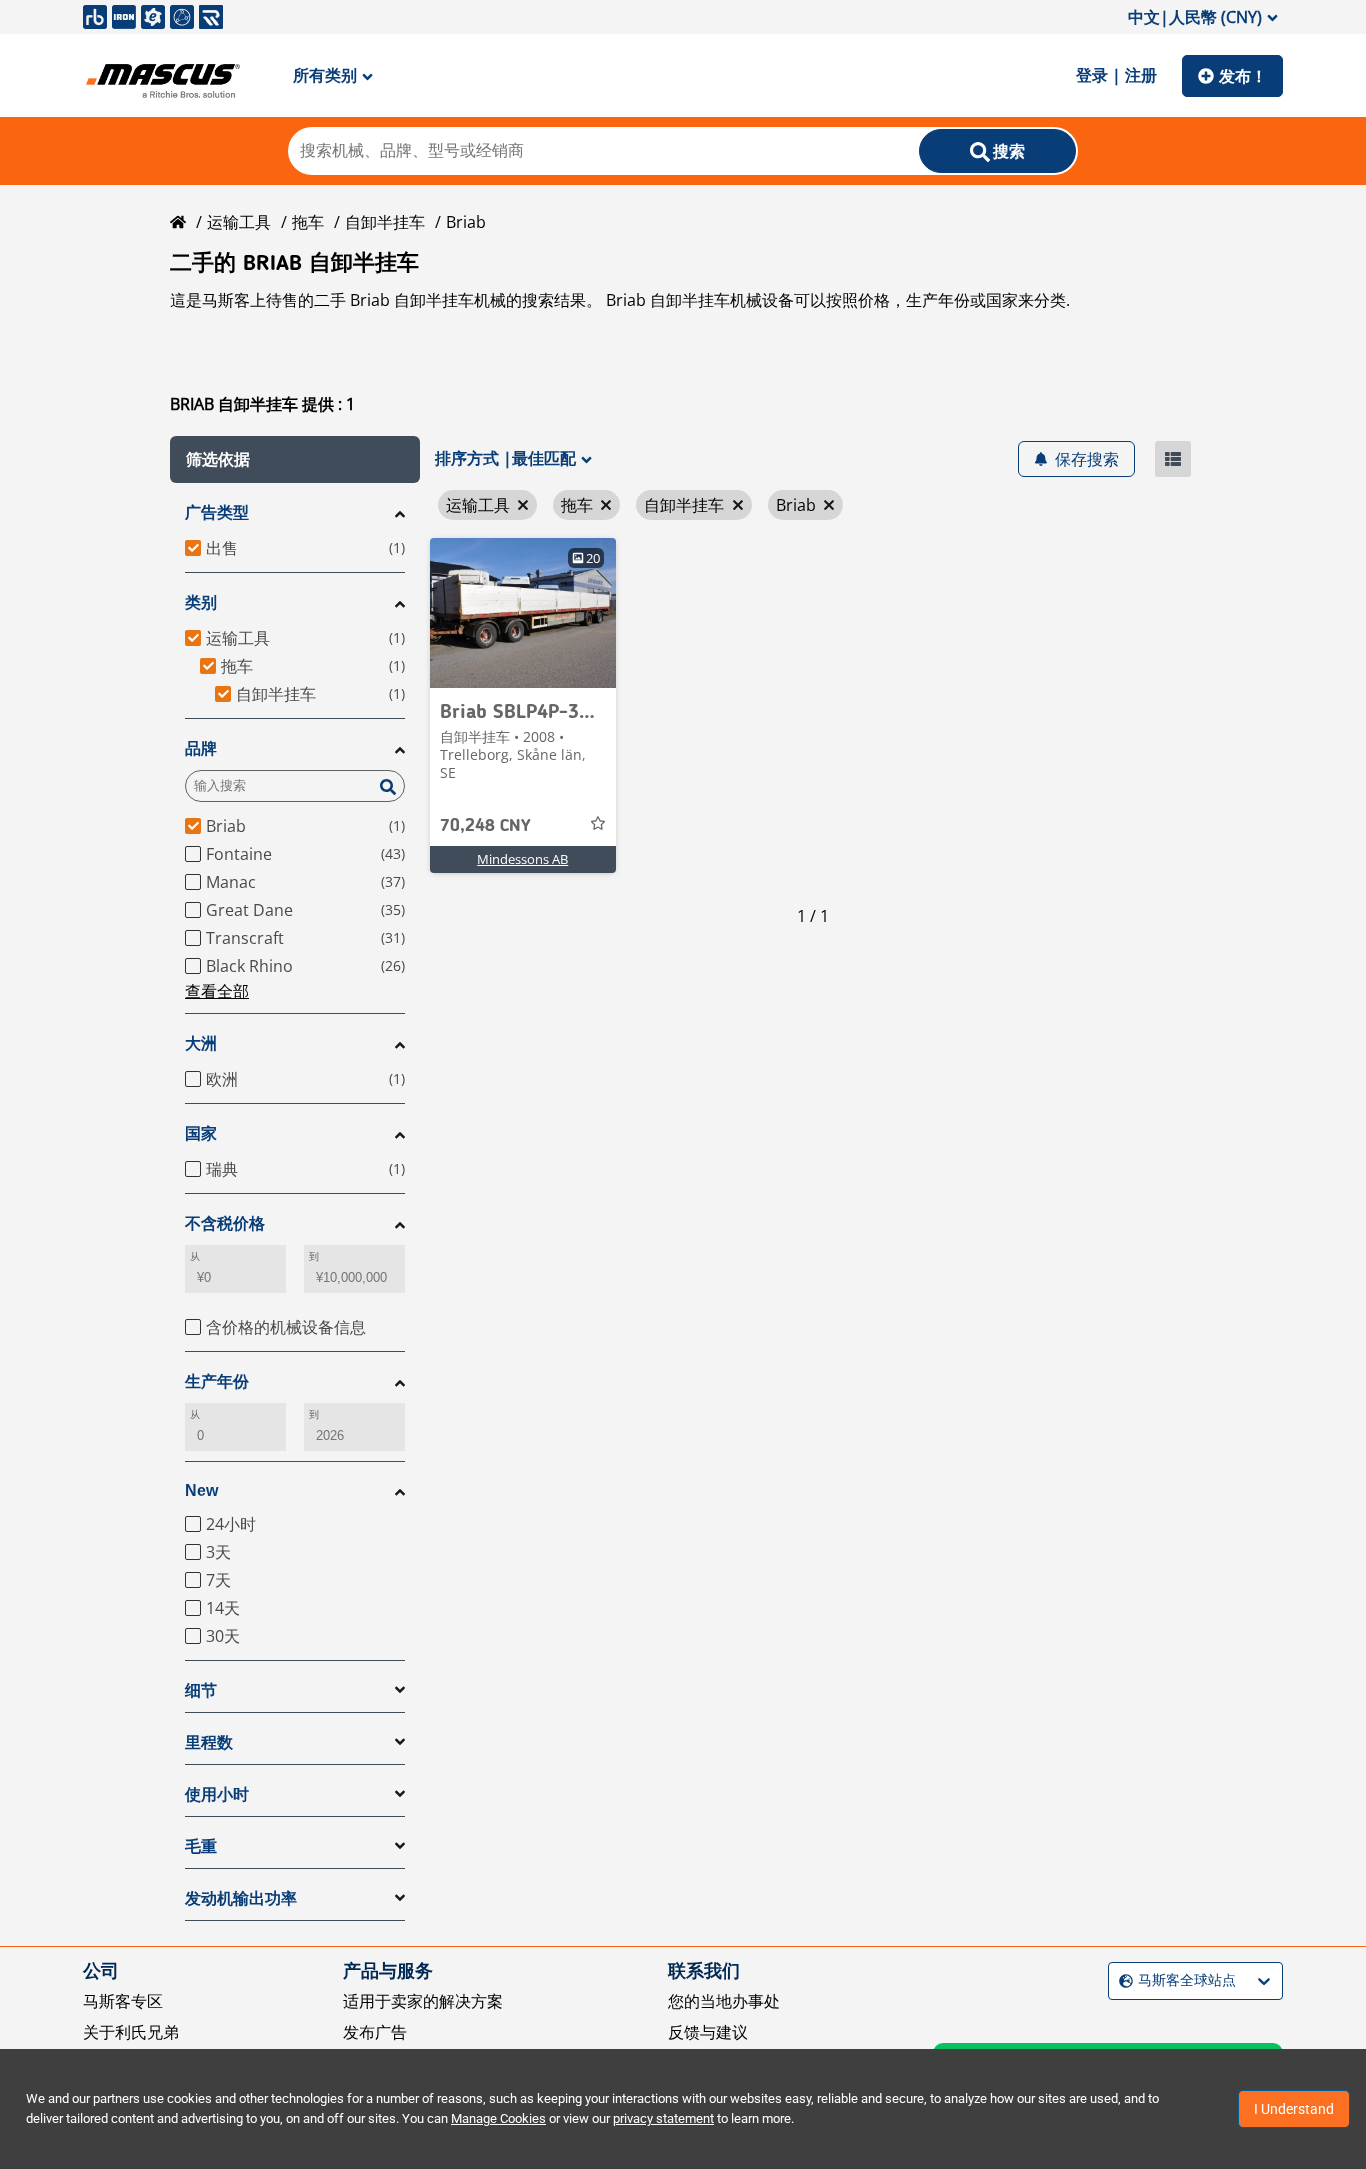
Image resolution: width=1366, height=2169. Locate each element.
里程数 (209, 1742)
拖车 (308, 222)
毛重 (201, 1846)
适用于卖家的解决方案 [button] (423, 2001)
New (201, 1490)
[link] (523, 613)
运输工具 (239, 222)
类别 (201, 602)
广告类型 (217, 512)
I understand (1294, 2109)
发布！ (1243, 76)
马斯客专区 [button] (123, 2001)
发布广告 (375, 2032)
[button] (295, 459)
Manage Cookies (498, 2118)
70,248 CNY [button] (485, 826)
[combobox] (1121, 1980)
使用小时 (217, 1794)
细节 (201, 1690)
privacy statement (663, 2118)
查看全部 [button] (217, 991)
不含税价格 (225, 1223)
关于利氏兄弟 (131, 2032)
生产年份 (217, 1381)
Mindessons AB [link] (522, 859)
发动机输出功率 (241, 1898)
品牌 (201, 748)
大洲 (201, 1043)
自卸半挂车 (385, 222)
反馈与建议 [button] (708, 2032)
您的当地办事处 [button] (724, 2001)
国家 (201, 1133)
